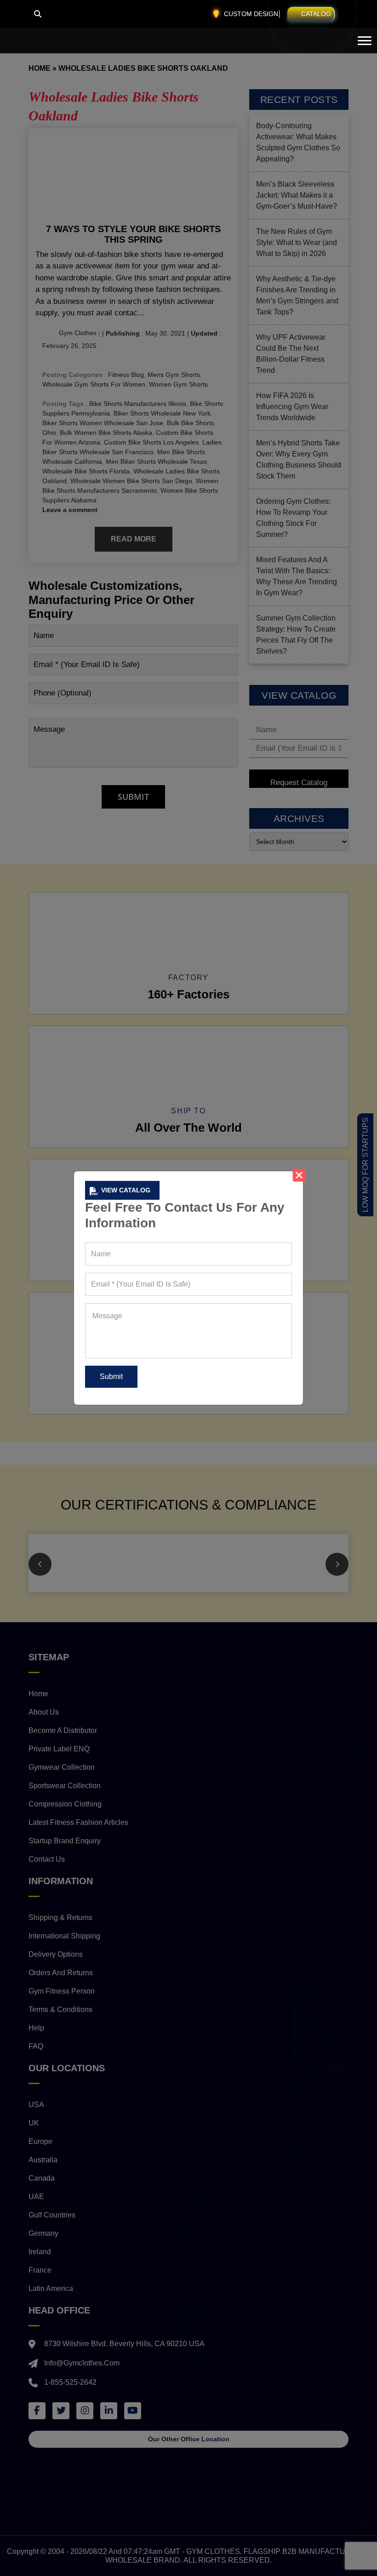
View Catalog (126, 1190)
